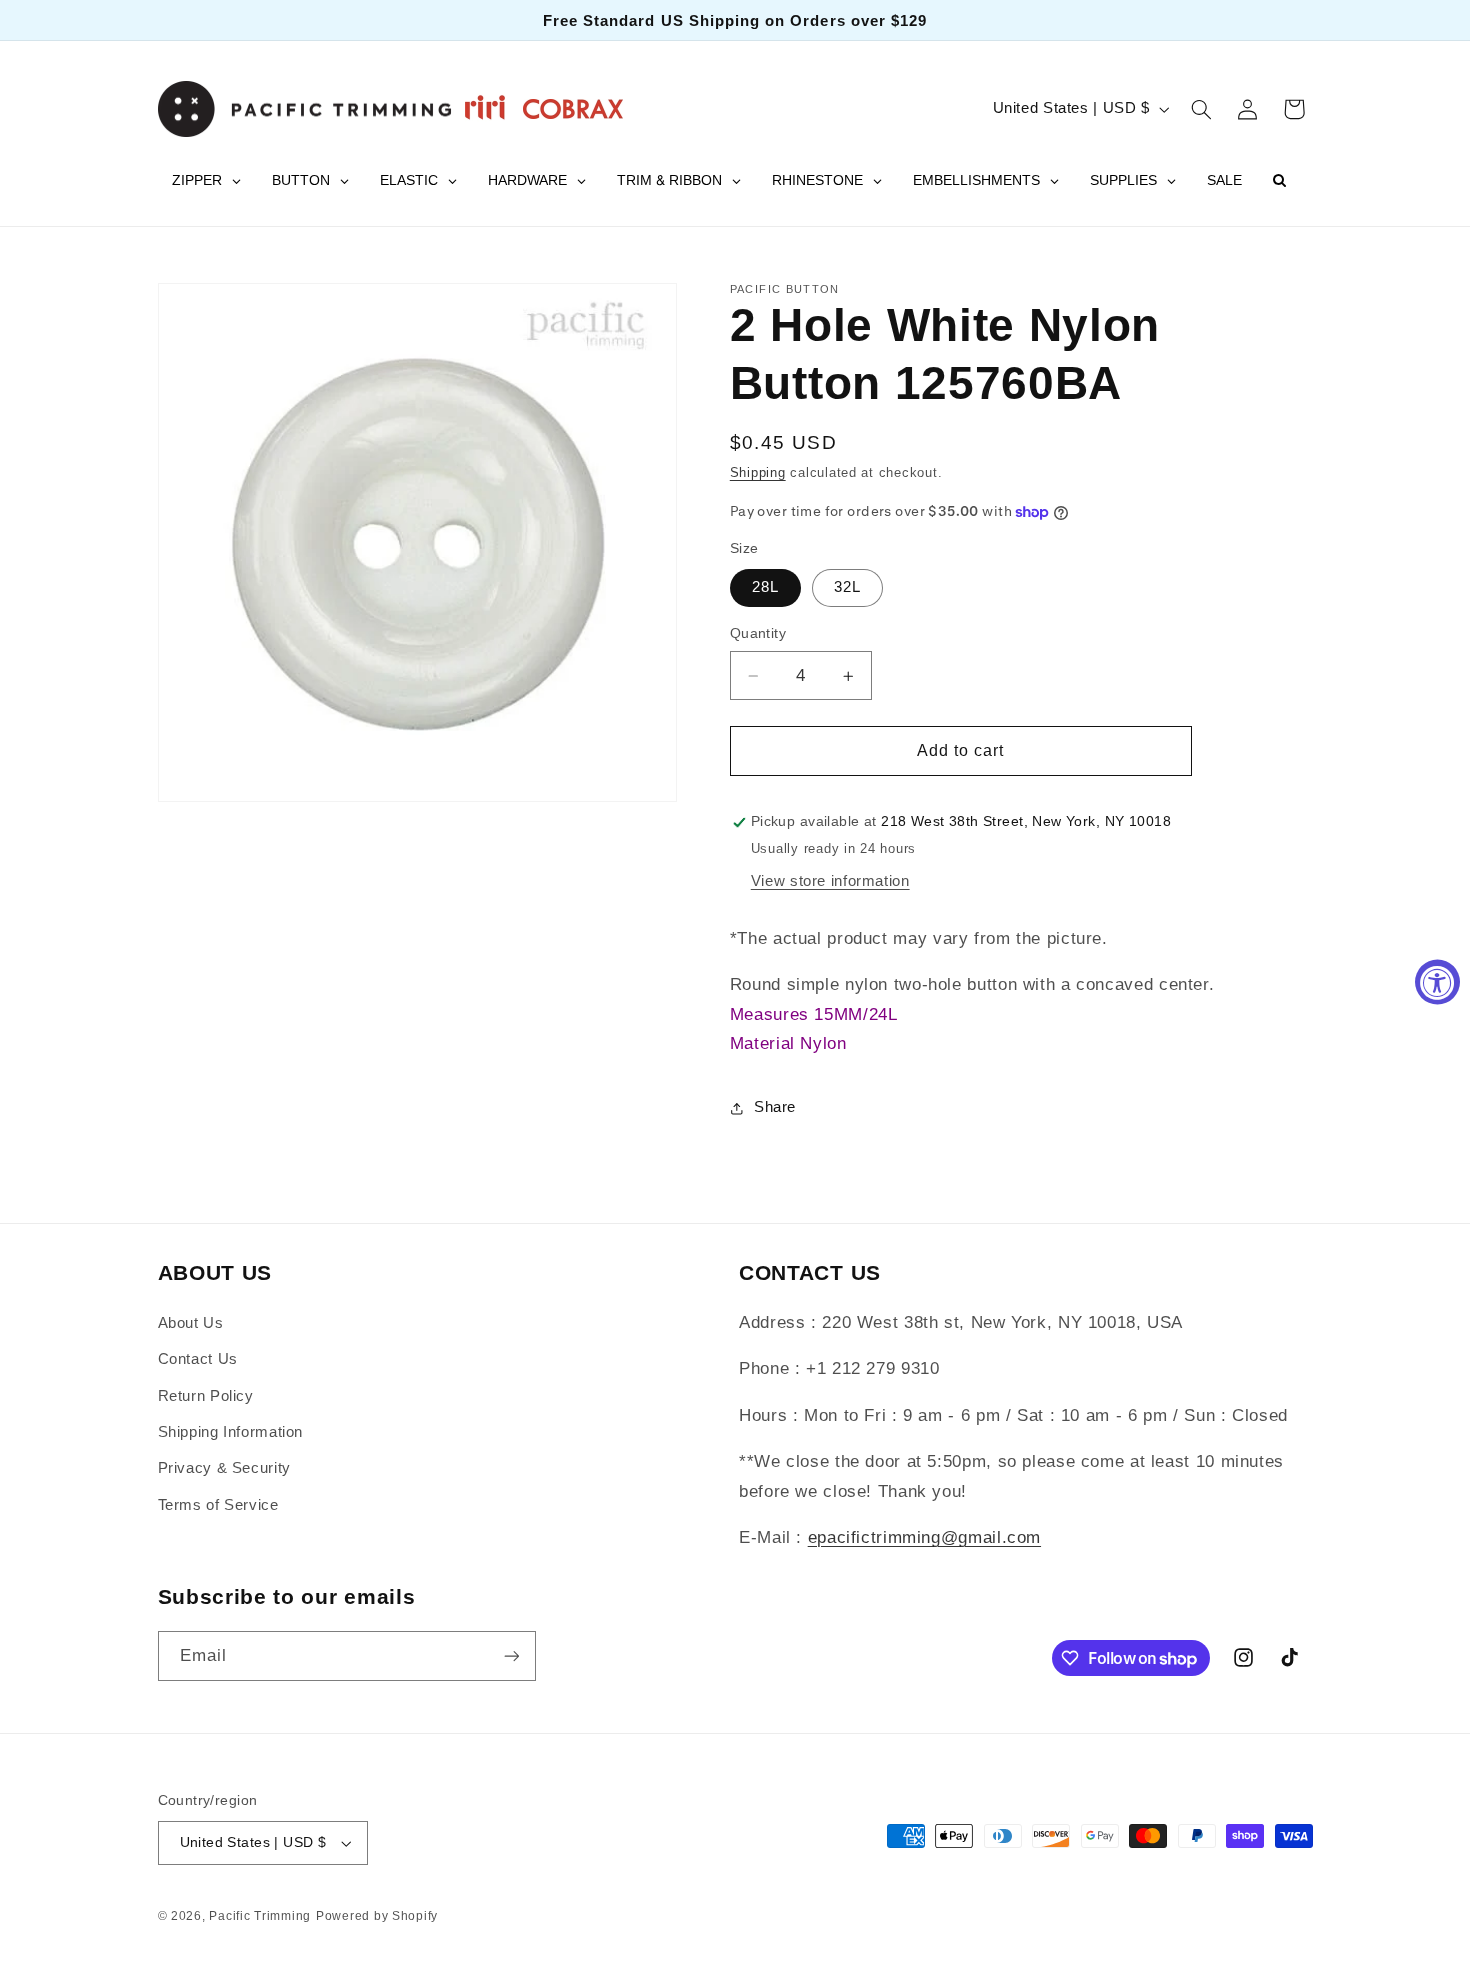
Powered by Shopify (377, 1916)
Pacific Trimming (260, 1916)
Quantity (758, 634)
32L (847, 588)
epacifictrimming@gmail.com (924, 1537)
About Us (191, 1323)
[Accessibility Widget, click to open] (1437, 981)
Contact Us (198, 1359)
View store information (830, 881)
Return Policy (206, 1396)
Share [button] (775, 1108)
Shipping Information (231, 1432)
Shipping (758, 473)
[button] (1201, 109)
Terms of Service (218, 1505)
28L (765, 588)
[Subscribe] (511, 1655)
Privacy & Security (224, 1468)
